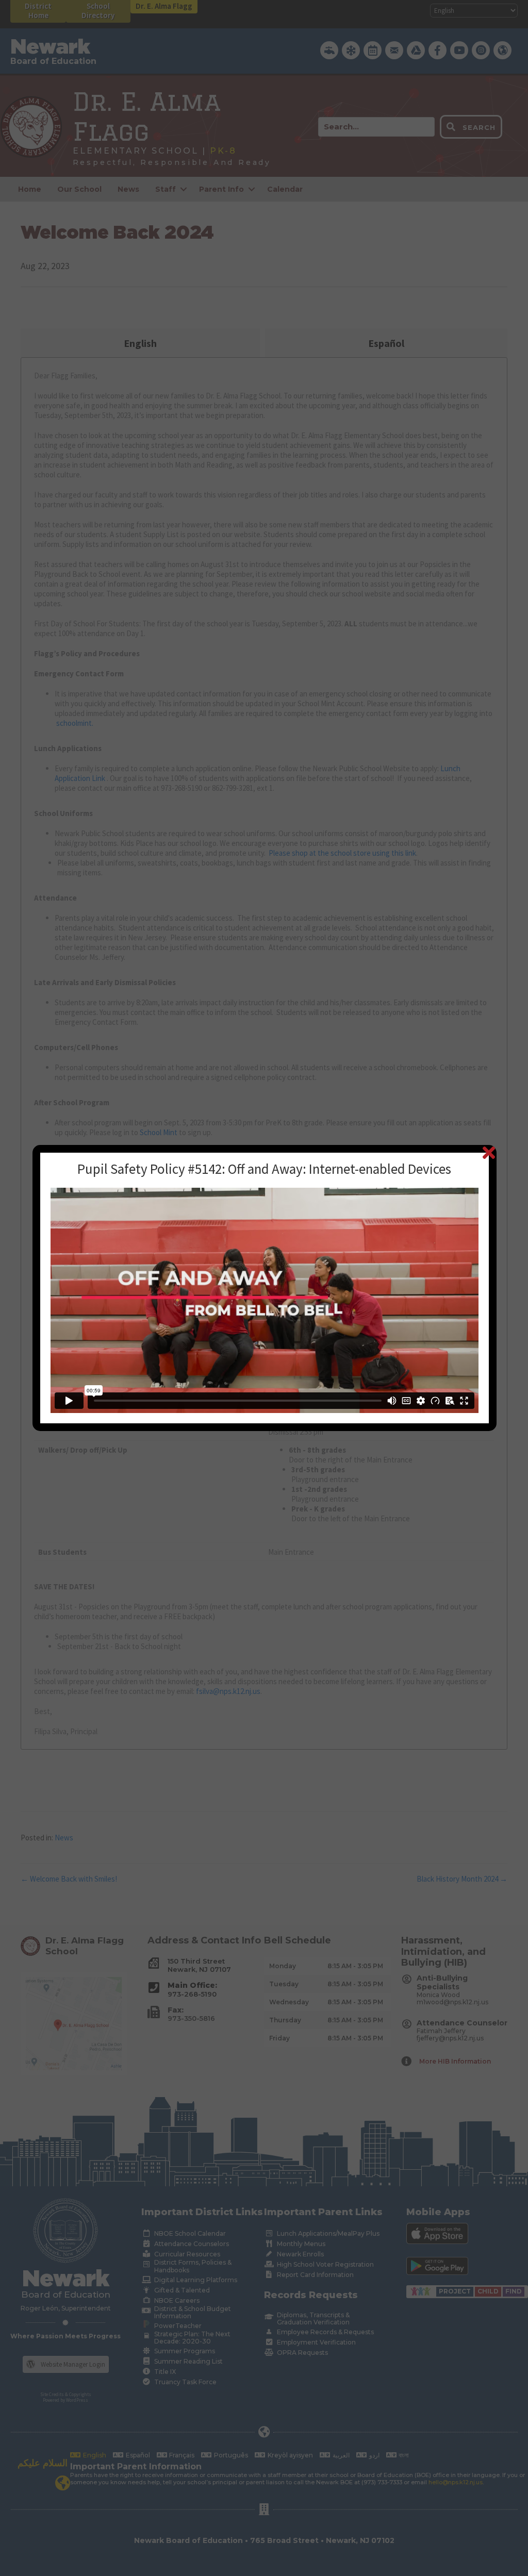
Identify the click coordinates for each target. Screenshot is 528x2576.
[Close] (489, 1152)
